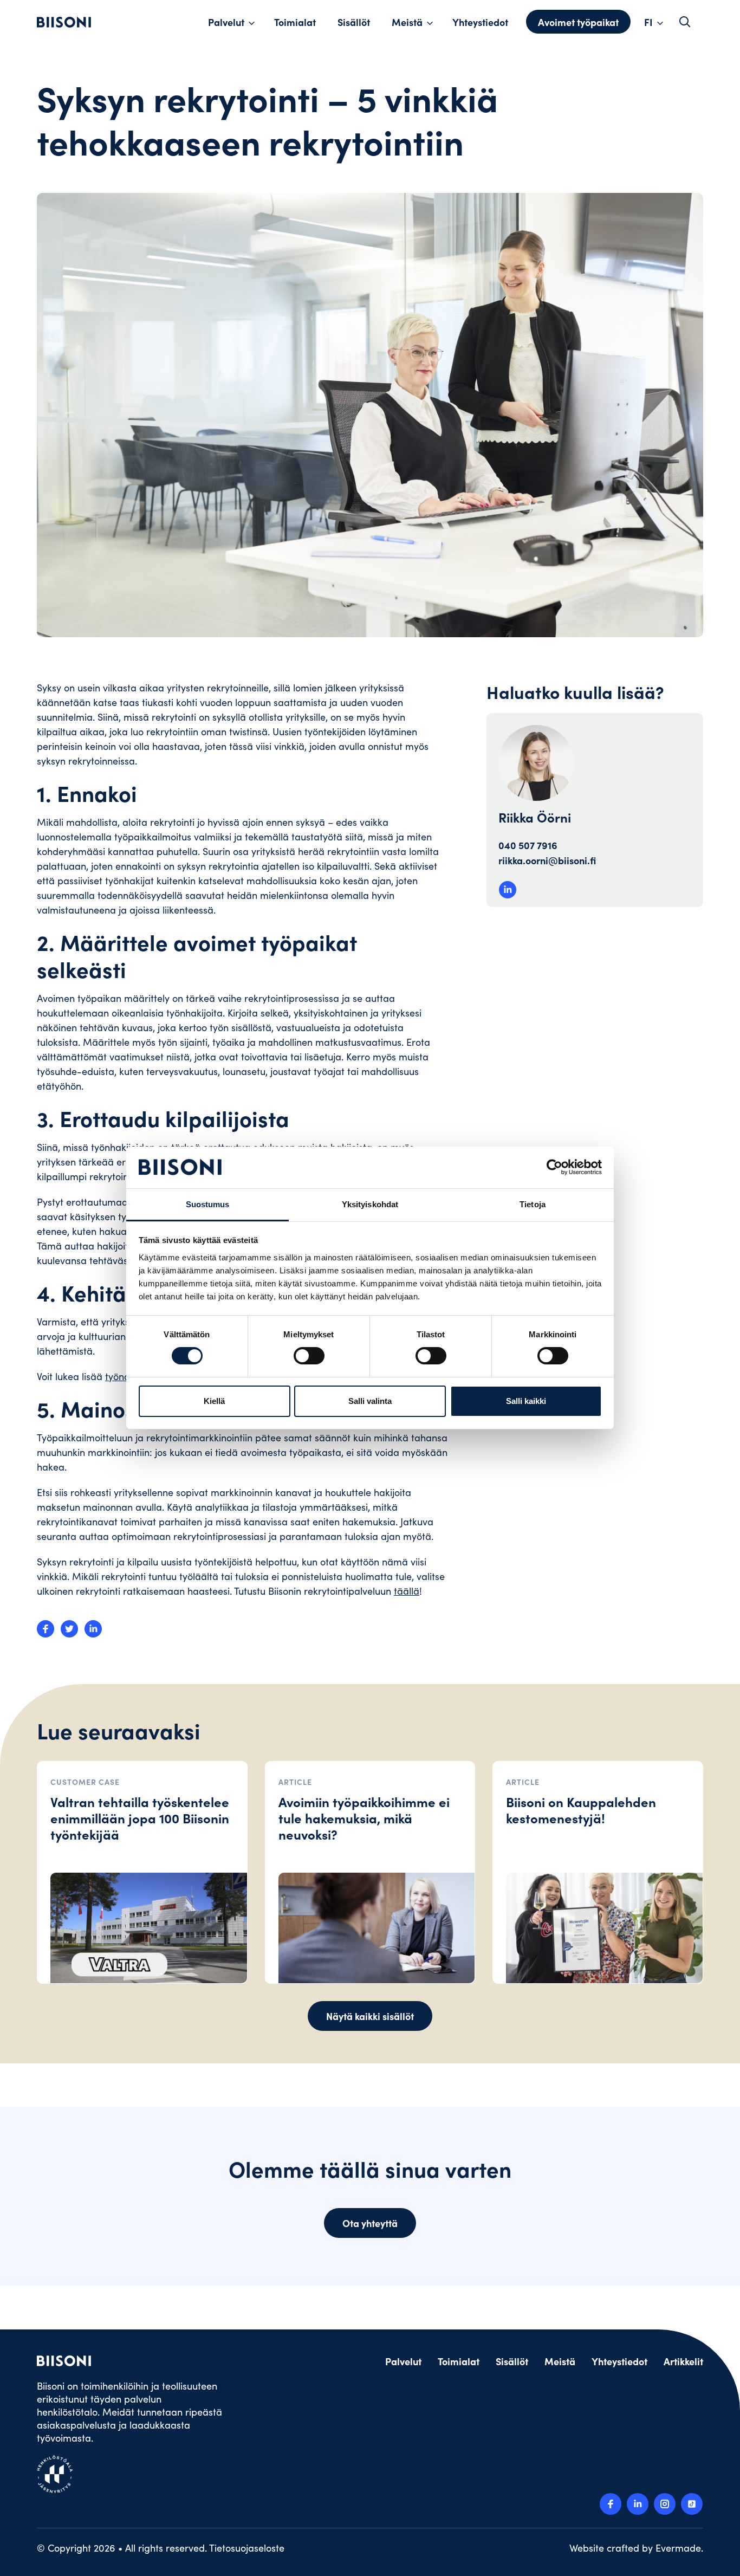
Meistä (407, 22)
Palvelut (226, 22)
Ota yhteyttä (370, 2223)
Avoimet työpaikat (578, 22)
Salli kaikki (526, 1401)
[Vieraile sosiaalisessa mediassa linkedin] (638, 2504)
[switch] (309, 1356)
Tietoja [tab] (533, 1204)
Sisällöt (354, 22)
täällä (407, 1591)
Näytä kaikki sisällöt (370, 2016)
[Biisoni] (64, 22)
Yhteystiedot (480, 22)
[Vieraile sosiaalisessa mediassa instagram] (665, 2504)
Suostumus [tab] (208, 1204)
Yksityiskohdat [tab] (370, 1204)
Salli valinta (370, 1401)
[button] (685, 22)
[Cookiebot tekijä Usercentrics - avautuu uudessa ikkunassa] (554, 1167)
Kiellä (214, 1401)
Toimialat (295, 22)
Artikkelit (683, 2361)
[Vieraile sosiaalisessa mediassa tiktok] (692, 2504)
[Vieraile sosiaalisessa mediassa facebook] (611, 2504)
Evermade (678, 2548)
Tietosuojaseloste (247, 2548)
